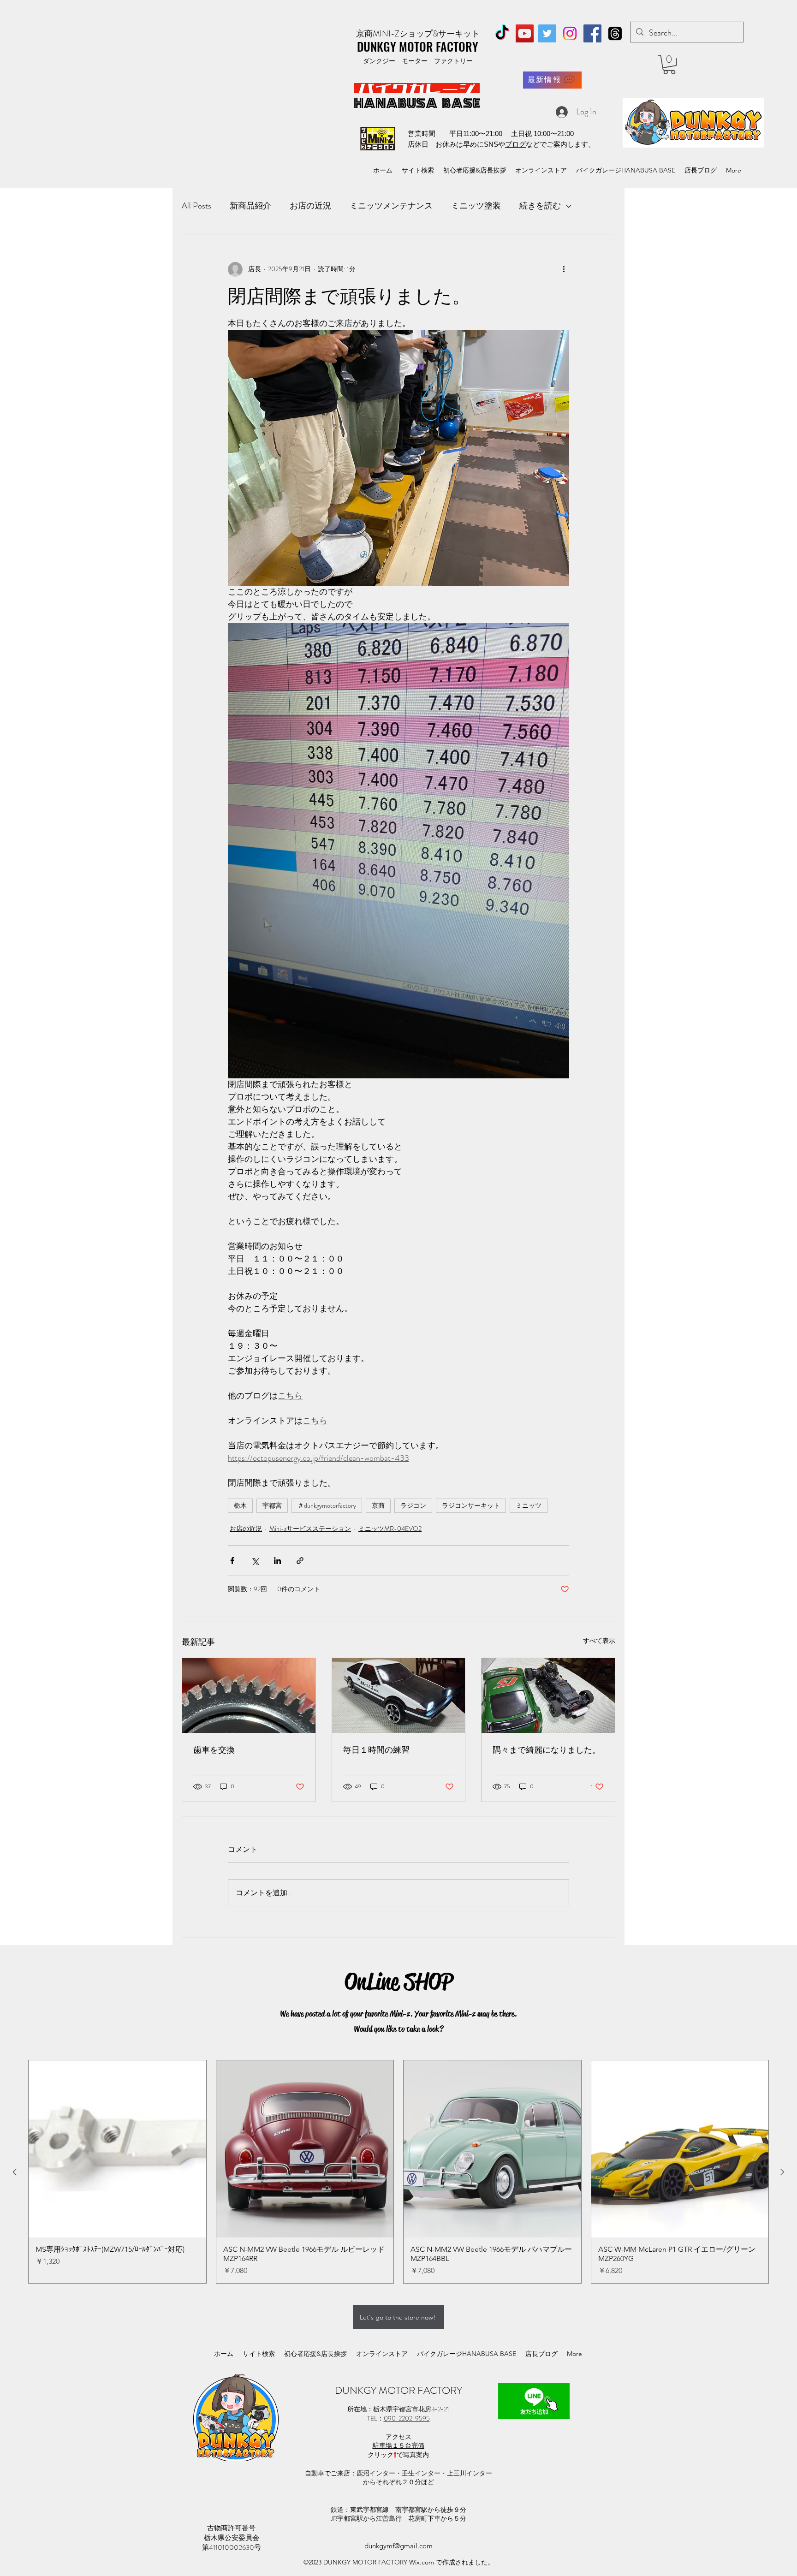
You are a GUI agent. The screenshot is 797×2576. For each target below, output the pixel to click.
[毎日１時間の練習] (399, 1696)
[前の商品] (15, 2172)
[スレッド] (615, 33)
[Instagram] (570, 33)
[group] (398, 2172)
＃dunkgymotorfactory (327, 1505)
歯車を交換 (214, 1750)
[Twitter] (547, 33)
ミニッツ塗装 (476, 206)
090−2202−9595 (407, 2418)
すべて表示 (599, 1641)
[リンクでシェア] (300, 1561)
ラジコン (413, 1505)
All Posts (196, 206)
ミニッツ (529, 1505)
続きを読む (540, 206)
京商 (378, 1505)
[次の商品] (782, 2172)
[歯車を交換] (249, 1696)
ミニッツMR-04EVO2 (390, 1529)
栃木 (240, 1505)
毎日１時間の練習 (376, 1750)
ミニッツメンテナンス (391, 206)
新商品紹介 (250, 206)
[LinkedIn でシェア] (277, 1561)
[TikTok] (502, 33)
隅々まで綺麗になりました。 (547, 1750)
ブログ (515, 144)
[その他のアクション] (564, 269)
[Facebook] (592, 33)
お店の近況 (310, 206)
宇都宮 (272, 1505)
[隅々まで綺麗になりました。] (548, 1696)
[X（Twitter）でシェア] (255, 1561)
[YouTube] (525, 33)
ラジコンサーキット (471, 1505)
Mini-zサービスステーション (310, 1529)
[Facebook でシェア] (232, 1561)
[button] (669, 65)
